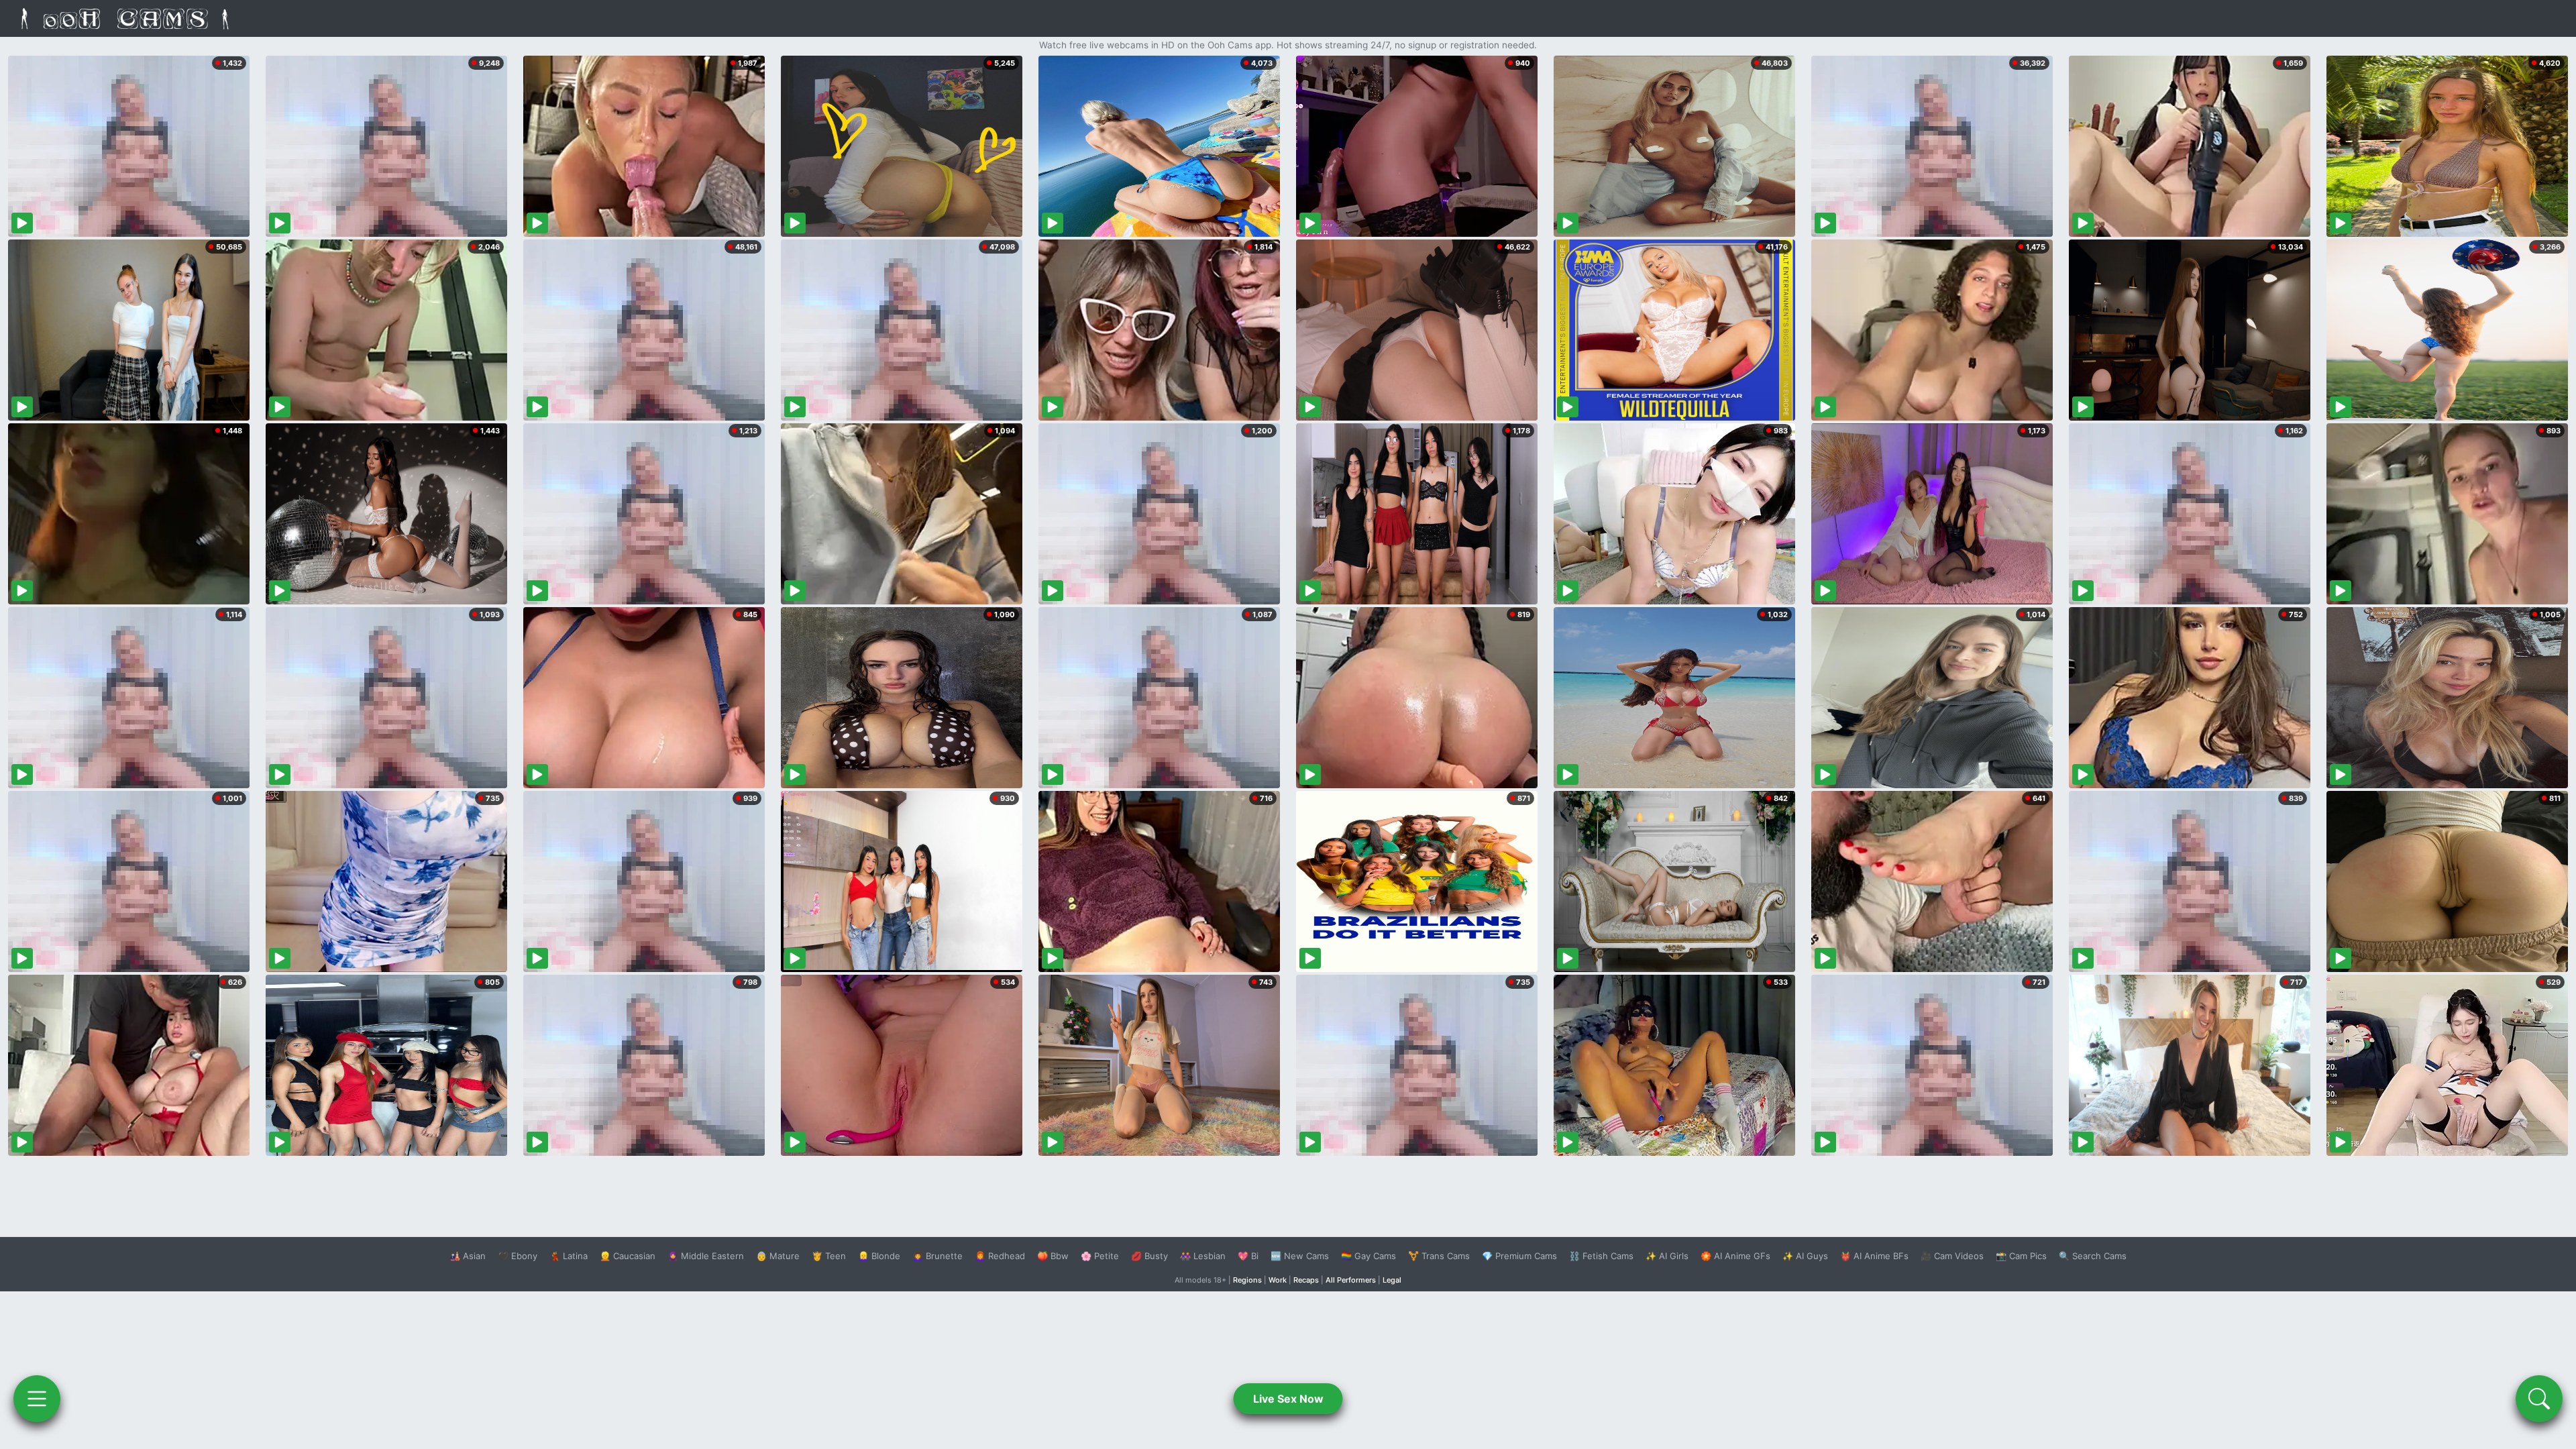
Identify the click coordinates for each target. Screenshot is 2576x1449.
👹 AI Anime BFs (1874, 1256)
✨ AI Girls (1667, 1256)
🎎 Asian (468, 1256)
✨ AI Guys (1805, 1256)
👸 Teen (829, 1256)
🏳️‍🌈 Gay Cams (1368, 1256)
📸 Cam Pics (2021, 1256)
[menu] (37, 1399)
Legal (1392, 1280)
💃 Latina (569, 1256)
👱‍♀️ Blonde (879, 1256)
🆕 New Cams (1300, 1256)
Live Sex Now (1288, 1399)
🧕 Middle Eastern (706, 1256)
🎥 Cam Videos (1952, 1256)
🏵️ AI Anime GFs (1735, 1256)
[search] (2539, 1399)
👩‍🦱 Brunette (937, 1256)
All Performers (1351, 1280)
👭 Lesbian (1203, 1256)
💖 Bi (1248, 1256)
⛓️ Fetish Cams (1601, 1256)
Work (1278, 1280)
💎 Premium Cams (1519, 1256)
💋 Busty (1149, 1256)
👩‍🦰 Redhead (1000, 1256)
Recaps (1306, 1280)
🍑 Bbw (1053, 1256)
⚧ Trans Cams (1439, 1256)
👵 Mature (778, 1256)
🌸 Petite (1100, 1256)
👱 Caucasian (628, 1256)
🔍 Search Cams (2093, 1256)
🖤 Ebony (518, 1256)
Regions (1247, 1280)
